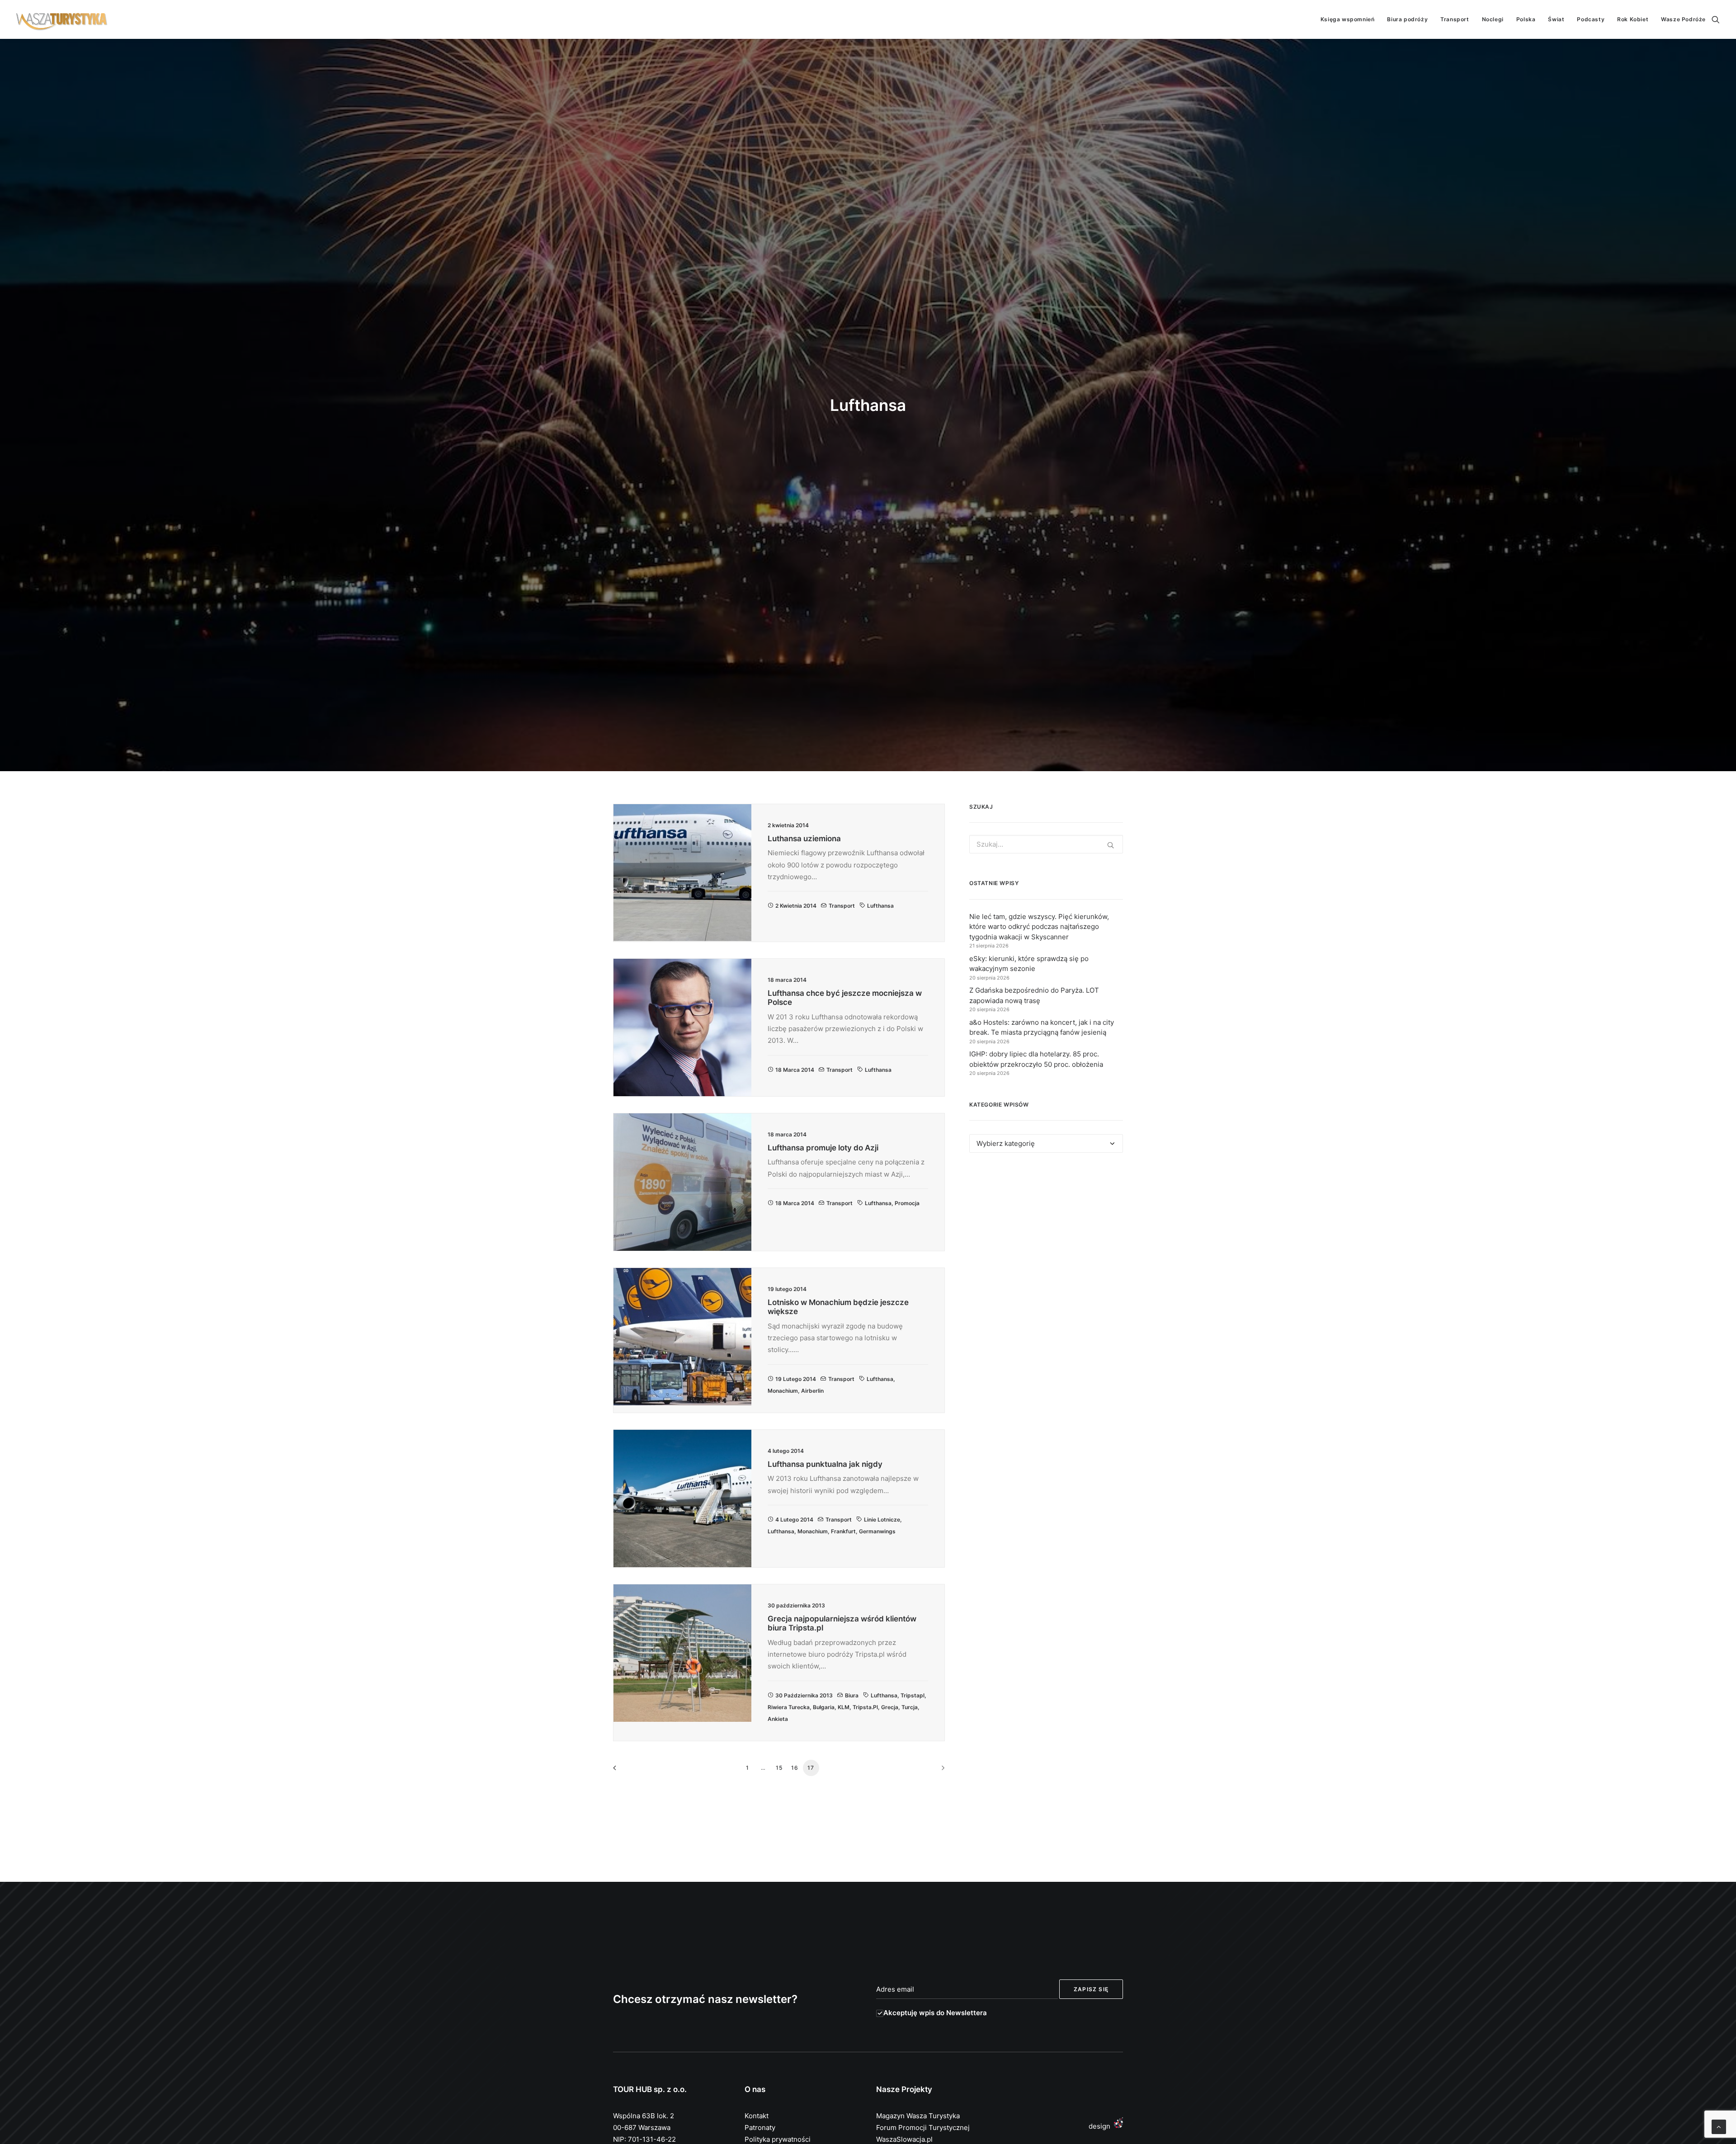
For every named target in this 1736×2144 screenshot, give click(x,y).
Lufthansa (880, 906)
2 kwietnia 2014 (796, 906)
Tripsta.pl (865, 1707)
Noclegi (1493, 19)
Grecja (890, 1707)
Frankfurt (843, 1531)
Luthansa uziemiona (804, 839)
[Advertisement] (1046, 1243)
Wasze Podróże (1683, 19)
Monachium (783, 1391)
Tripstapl (913, 1695)
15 (779, 1768)
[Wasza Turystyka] (62, 19)
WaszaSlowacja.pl (904, 2139)
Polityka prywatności (778, 2139)
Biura (852, 1695)
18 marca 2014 (795, 1070)
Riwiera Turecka (789, 1707)
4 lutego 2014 (794, 1520)
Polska (1526, 19)
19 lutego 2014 (796, 1379)
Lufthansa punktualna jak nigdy (825, 1464)
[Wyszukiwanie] (1716, 19)
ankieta (778, 1719)
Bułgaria (824, 1707)
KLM (844, 1707)
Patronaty (760, 2128)
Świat (1556, 19)
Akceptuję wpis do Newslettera (935, 2013)
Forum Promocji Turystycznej (923, 2128)
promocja (907, 1203)
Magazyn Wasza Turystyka (918, 2116)
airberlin (812, 1391)
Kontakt (757, 2116)
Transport (1455, 19)
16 (795, 1768)
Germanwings (877, 1531)
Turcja (910, 1707)
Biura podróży (1407, 19)
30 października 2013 (804, 1695)
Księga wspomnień (1348, 19)
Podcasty (1591, 19)
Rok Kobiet (1633, 19)
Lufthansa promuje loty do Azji (823, 1148)
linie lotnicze (882, 1520)
